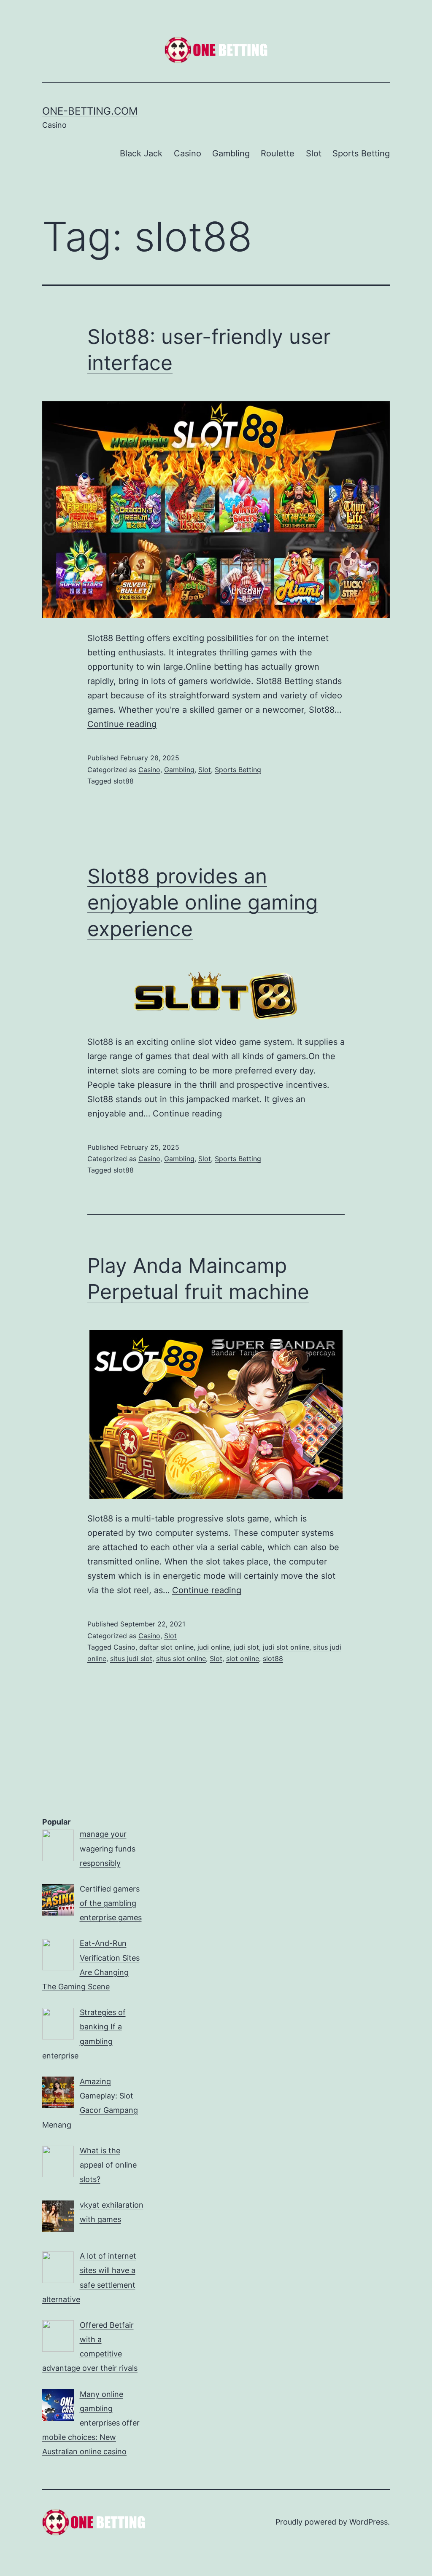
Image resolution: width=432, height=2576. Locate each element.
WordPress (369, 2522)
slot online (243, 1658)
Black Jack (141, 153)
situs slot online (181, 1658)
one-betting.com (90, 111)
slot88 (124, 781)
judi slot (246, 1647)
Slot (314, 153)
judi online (214, 1647)
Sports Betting (361, 153)
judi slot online (286, 1647)
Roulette (278, 153)
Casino (188, 153)
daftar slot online (166, 1647)
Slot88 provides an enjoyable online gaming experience (202, 902)
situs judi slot (131, 1658)
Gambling (231, 153)
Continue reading (122, 724)
